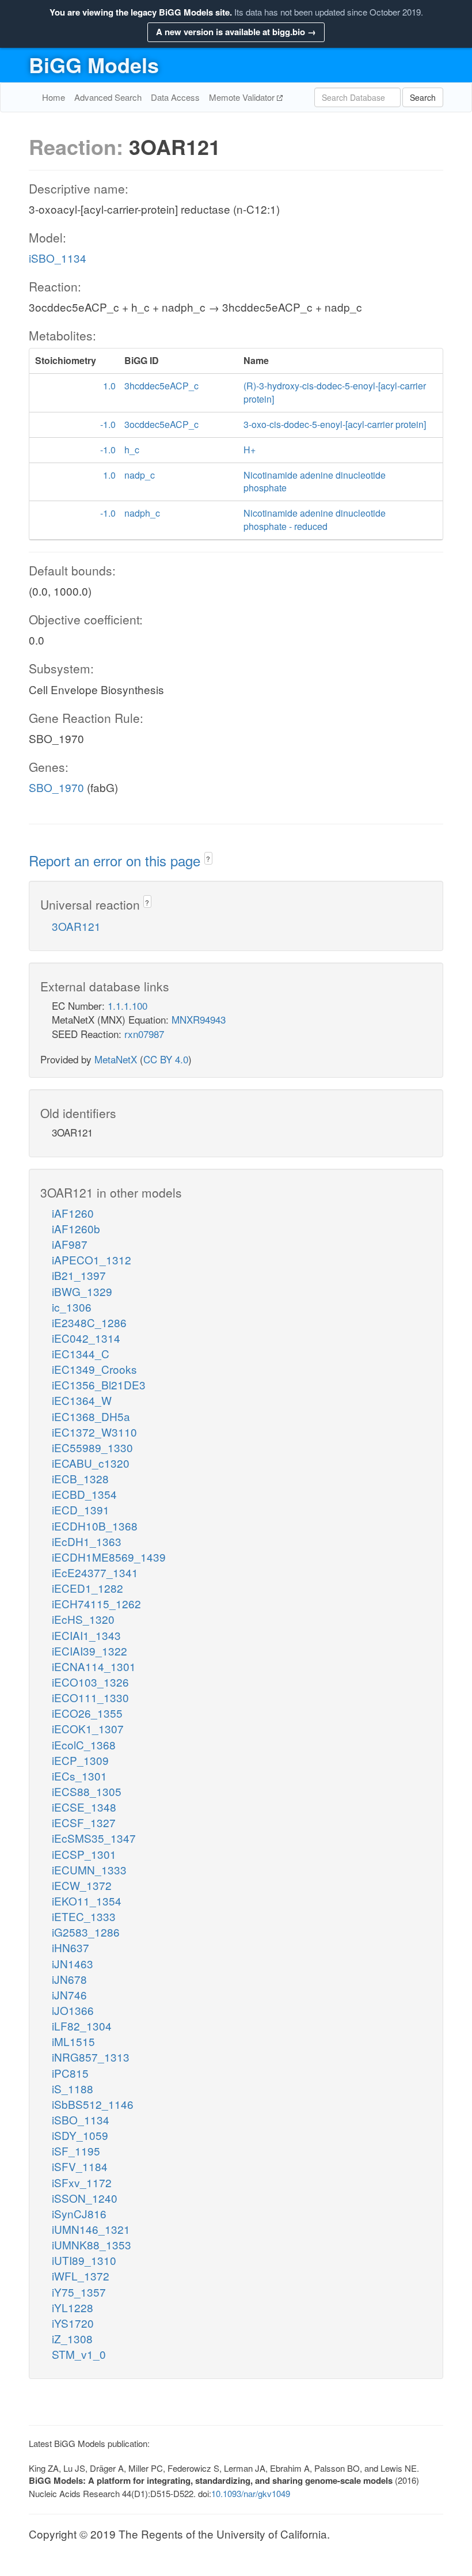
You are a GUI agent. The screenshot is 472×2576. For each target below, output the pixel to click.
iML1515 (73, 2041)
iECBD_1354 (84, 1494)
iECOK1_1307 (88, 1728)
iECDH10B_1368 (95, 1526)
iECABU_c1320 (91, 1463)
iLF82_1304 (82, 2026)
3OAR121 (76, 926)
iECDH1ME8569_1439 (109, 1557)
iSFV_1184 (80, 2166)
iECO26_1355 (87, 1713)
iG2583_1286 (86, 1932)
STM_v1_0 (79, 2354)
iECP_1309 (80, 1760)
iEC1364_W (82, 1400)
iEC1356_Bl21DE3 (99, 1384)
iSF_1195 (76, 2151)
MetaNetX (116, 1059)
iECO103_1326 (90, 1682)
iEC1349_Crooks (94, 1369)
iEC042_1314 (86, 1338)
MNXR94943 (199, 1019)
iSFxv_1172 (82, 2182)
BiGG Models (94, 65)
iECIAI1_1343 (86, 1635)
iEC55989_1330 (92, 1447)
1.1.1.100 (127, 1005)
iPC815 (70, 2073)
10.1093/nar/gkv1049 (251, 2493)
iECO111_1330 (90, 1697)
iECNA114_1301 (94, 1666)
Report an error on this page (117, 860)
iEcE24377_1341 (95, 1572)
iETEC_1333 (84, 1916)
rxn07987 (144, 1034)
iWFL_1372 (81, 2276)
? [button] (208, 859)
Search (423, 97)
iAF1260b (76, 1228)
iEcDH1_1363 (87, 1541)
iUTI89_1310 (84, 2260)
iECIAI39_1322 (90, 1651)
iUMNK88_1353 (92, 2244)
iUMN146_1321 (91, 2229)
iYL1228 (73, 2307)
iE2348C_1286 (89, 1322)
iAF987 (70, 1244)
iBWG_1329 (82, 1291)
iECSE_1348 (84, 1807)
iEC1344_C (81, 1353)
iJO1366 (73, 2010)
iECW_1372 (82, 1885)
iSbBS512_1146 (93, 2104)
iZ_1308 (72, 2338)
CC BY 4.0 (166, 1059)
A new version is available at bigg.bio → (236, 32)
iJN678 (69, 1979)
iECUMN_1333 (89, 1870)
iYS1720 (73, 2323)
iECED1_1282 (87, 1588)
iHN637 (71, 1947)
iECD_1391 (81, 1509)
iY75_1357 (79, 2292)
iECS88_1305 (87, 1791)
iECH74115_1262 (96, 1603)
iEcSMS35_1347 (94, 1838)
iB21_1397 (79, 1275)
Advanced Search (108, 97)
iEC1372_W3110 (94, 1432)
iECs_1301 (79, 1776)
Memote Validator (243, 97)
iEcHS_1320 (83, 1619)
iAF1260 (73, 1213)
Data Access (175, 97)
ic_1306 (72, 1307)
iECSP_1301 (84, 1854)
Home (54, 97)
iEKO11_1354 (87, 1901)
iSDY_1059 (80, 2135)
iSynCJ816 (79, 2213)
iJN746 (69, 1994)
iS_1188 (73, 2088)
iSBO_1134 (58, 258)
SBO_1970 (56, 787)
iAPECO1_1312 (92, 1259)
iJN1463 (73, 1963)
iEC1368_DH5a (91, 1416)
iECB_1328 (80, 1478)
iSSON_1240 (85, 2198)
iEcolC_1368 (84, 1745)
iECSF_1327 (84, 1822)
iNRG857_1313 (91, 2057)
